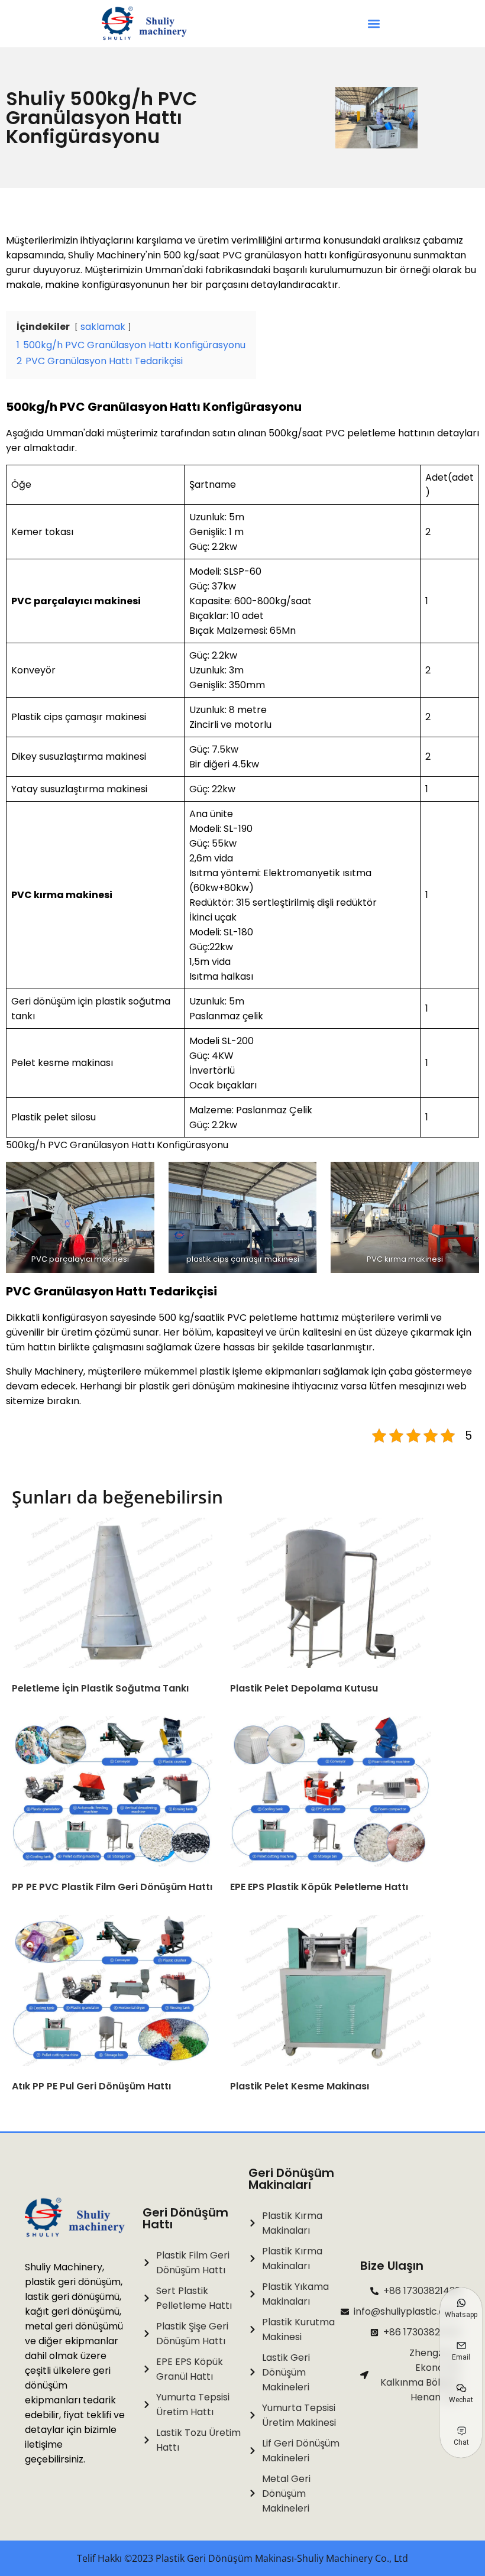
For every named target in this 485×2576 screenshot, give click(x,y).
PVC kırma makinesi (62, 895)
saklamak (103, 327)
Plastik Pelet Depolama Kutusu (304, 1688)
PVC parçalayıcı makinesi (76, 601)
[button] (374, 24)
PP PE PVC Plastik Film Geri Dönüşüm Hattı (112, 1887)
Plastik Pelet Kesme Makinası (300, 2086)
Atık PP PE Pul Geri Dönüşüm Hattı (91, 2086)
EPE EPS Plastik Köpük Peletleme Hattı (319, 1887)
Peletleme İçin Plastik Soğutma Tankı (100, 1688)
